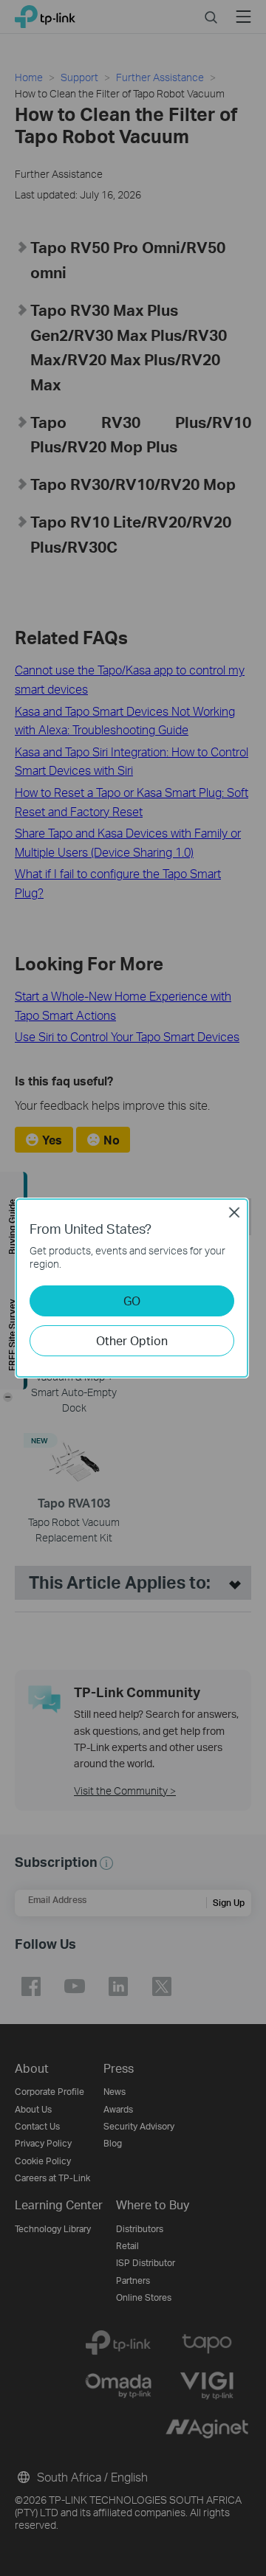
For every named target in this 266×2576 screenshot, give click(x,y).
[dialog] (133, 1288)
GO (132, 1301)
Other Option (132, 1340)
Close (234, 1212)
